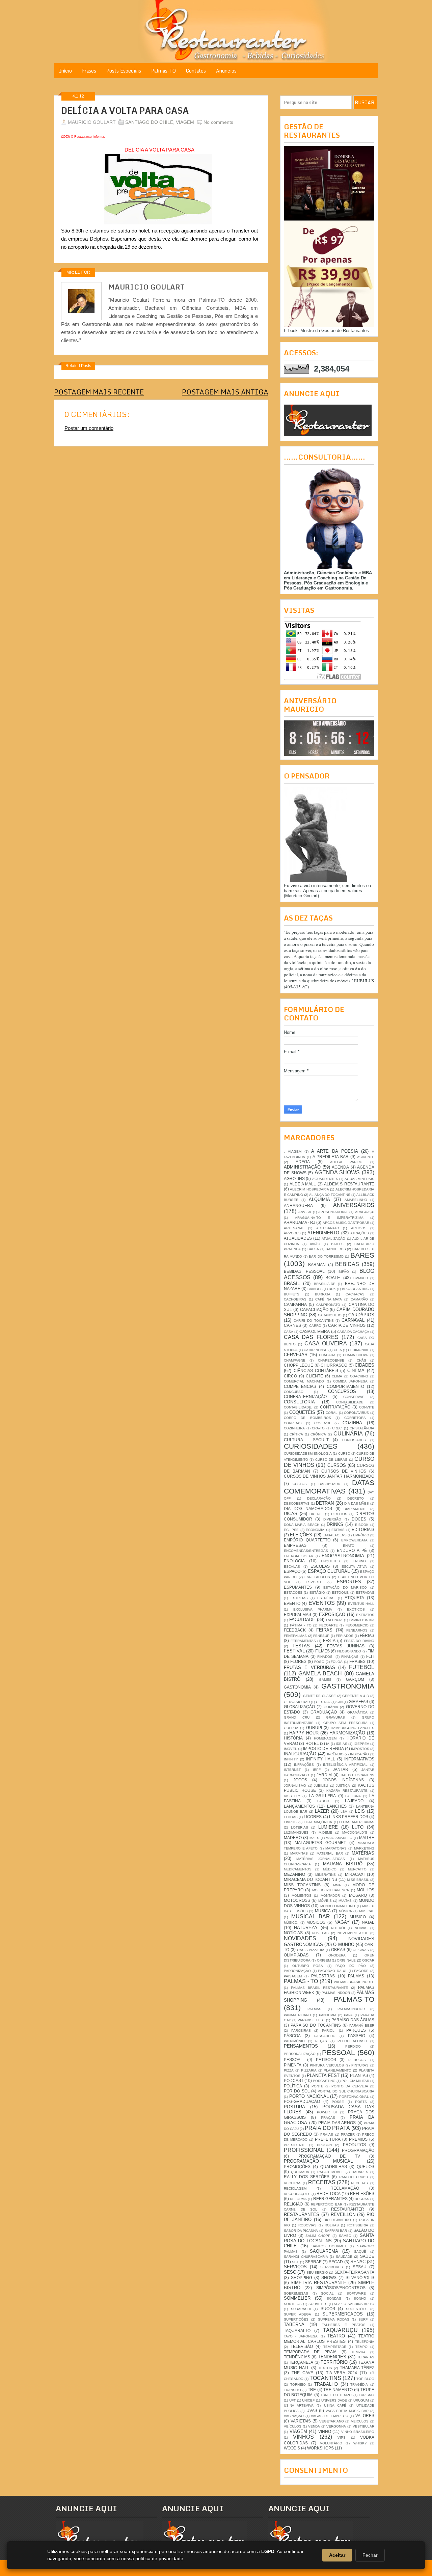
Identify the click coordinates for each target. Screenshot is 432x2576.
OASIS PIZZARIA (311, 1950)
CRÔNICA (318, 1434)
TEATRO (336, 2336)
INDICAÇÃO (359, 1754)
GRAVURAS (335, 1717)
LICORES (313, 1817)
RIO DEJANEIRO (337, 2220)
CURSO (344, 1454)
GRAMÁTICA (357, 1712)
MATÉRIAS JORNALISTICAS (321, 1859)
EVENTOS (322, 1603)
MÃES (314, 1838)
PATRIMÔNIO (294, 2041)
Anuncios (226, 71)
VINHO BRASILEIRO (358, 2432)
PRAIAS (327, 2134)
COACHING (359, 1376)
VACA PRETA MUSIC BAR (347, 2411)
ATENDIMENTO (323, 1233)
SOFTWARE (356, 2293)
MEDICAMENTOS (298, 1869)
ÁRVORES (292, 1233)
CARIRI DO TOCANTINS (314, 1321)
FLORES (298, 1661)
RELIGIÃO (293, 2204)
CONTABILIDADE (350, 1402)
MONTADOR (330, 1896)
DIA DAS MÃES (357, 1503)
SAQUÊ (360, 2252)
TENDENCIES (332, 2357)
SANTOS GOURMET (329, 2246)
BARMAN (317, 1265)
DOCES (359, 1519)
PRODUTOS (354, 2145)
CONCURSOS (342, 1391)
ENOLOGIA (294, 1561)
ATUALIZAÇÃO (333, 1239)
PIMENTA (293, 2065)
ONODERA (337, 1955)
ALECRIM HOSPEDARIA (309, 1189)
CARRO (315, 1326)
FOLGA (337, 1662)
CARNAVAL (353, 1320)
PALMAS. (315, 2009)
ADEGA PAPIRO (346, 1162)
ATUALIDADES (298, 1238)
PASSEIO (357, 2036)
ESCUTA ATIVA (354, 1567)
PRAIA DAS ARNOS (337, 2123)
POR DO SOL (297, 2091)
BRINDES (315, 1289)
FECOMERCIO (357, 1625)
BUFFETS (292, 1294)
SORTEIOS (293, 2304)
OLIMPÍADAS (296, 1955)
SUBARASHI (301, 2309)
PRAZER (348, 2134)
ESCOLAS (320, 1566)
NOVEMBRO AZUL (353, 1933)
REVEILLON (343, 2214)
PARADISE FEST (311, 2020)
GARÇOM (355, 1679)
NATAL (368, 1922)
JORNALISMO (295, 1786)
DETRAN (325, 1503)
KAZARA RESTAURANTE (347, 1791)
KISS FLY (292, 1796)
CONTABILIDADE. (298, 1407)
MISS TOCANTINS (302, 1885)
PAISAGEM (293, 1976)
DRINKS (335, 1524)
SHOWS (329, 2278)
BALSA (313, 1249)
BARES (362, 1255)
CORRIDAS (293, 1423)
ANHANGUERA (298, 1205)
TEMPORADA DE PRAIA (310, 2352)
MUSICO (358, 1917)
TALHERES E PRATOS (344, 2325)
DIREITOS (339, 1514)
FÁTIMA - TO (301, 1625)
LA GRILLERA (322, 1796)
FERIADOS (345, 1636)
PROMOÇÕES (297, 2167)
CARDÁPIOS (361, 1315)
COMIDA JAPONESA (350, 1381)
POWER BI (327, 2112)
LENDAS (291, 1817)
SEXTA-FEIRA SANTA (354, 2272)
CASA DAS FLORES (311, 1337)
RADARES (360, 2172)
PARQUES (356, 2030)
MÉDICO (330, 1869)
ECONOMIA (315, 1530)
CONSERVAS (354, 1397)
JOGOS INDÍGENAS (343, 1780)
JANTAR (341, 1769)
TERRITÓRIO (334, 2362)
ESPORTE (314, 1582)
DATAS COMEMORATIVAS (329, 1487)
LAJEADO (354, 1801)
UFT (292, 2400)
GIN (340, 1702)
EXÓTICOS (356, 1609)
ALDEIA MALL (303, 1184)
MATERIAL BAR (330, 1853)
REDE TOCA (328, 2194)
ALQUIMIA (319, 1199)
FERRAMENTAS (303, 1641)
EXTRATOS (365, 1615)
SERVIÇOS (295, 2267)
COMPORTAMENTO (345, 1386)
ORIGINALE (346, 1960)
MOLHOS (366, 1890)
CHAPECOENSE (331, 1360)
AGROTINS (294, 1179)
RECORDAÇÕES (297, 2194)
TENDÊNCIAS (297, 2357)
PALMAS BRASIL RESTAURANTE (320, 1988)
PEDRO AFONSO (352, 2041)
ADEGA (303, 1162)
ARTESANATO (328, 1228)
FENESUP (321, 1636)
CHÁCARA (327, 1355)
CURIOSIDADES (311, 1446)
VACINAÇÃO (294, 2416)
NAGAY (342, 1922)
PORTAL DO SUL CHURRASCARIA (346, 2091)
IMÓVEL (290, 1749)
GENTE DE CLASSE (319, 1696)
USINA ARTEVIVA (299, 2405)
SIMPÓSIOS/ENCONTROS (341, 2288)
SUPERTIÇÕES (296, 2319)
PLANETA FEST (323, 2075)
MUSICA (323, 1911)
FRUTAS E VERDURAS (309, 1667)
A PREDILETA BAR (331, 1157)
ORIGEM (324, 1960)
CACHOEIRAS (295, 1299)
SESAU (360, 2267)
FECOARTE (329, 1625)
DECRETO (356, 1498)
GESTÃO (323, 1702)
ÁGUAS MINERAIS (359, 1179)
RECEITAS (322, 2182)
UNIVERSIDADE (334, 2400)
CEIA (338, 1350)
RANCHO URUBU (354, 2177)
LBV (344, 1812)
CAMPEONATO (328, 1305)
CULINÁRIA (348, 1434)
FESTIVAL (294, 1651)
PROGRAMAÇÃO (358, 2150)
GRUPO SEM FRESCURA (345, 1723)
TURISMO (367, 2395)
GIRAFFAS (358, 1702)
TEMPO (361, 2347)
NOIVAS (361, 1928)
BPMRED (361, 1278)
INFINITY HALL (321, 1759)
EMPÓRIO (361, 1535)
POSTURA (294, 2107)
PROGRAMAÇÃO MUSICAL (318, 2161)
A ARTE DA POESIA (334, 1151)
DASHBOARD (329, 1484)
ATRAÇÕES (360, 1233)
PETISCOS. (358, 2060)
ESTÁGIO (317, 1593)
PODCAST (294, 2080)
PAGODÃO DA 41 (332, 1971)
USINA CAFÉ (335, 2405)
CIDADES (364, 1365)
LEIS (360, 1811)
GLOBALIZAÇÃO (299, 1707)
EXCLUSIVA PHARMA (313, 1609)
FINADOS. (325, 1657)
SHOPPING (302, 2278)
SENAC (358, 2262)
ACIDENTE (366, 1157)
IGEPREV (361, 1744)
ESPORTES (349, 1582)
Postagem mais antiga (225, 392)
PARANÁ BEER (362, 2025)
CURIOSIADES (354, 1440)
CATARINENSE (316, 1350)
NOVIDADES (300, 1938)
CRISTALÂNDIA (362, 1428)
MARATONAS (336, 1848)
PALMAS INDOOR (336, 1993)
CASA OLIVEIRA (315, 1331)
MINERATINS (326, 1875)
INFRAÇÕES (304, 1765)
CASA (289, 1332)
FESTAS (301, 1646)
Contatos (196, 71)
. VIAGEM (293, 1152)
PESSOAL (339, 2052)
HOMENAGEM (325, 1738)
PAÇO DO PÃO (351, 1966)
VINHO (325, 2431)
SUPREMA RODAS (334, 2319)
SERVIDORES (332, 2267)
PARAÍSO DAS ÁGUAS (353, 2020)
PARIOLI (329, 2031)
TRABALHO (326, 2384)
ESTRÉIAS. (326, 1598)
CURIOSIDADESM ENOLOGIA (308, 1454)
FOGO (319, 1662)
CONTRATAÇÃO (335, 1407)
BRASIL (292, 1283)
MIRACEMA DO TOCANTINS (310, 1879)
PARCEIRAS (301, 2031)
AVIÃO (315, 1244)
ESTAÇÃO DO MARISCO (345, 1587)
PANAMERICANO (298, 2015)
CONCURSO (294, 1392)
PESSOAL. (294, 2060)
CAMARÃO (359, 1299)
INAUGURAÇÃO (300, 1754)
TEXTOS (325, 2368)
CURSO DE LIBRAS (331, 1460)
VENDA (314, 2426)
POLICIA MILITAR (355, 2081)
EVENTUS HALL (361, 1604)
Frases (89, 71)
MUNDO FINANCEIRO (338, 1906)
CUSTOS (300, 1484)
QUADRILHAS (334, 2167)
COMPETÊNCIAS (300, 1386)
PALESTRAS (323, 1976)
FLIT (370, 1656)
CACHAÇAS (355, 1294)
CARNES (292, 1325)
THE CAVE (302, 2373)
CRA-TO (318, 1428)
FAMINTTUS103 (362, 1620)
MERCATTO (357, 1869)
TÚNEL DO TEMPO (336, 2395)
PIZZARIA (309, 2070)
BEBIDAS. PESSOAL (304, 1271)
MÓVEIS (325, 1901)
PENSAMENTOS (301, 2046)
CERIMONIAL (359, 1350)
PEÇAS (321, 2041)
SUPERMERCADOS (343, 2314)
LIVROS (290, 1822)
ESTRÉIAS (299, 1598)
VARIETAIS (301, 2421)
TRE (312, 2390)
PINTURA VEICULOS (327, 2065)
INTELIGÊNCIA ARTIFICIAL (345, 1765)
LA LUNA (353, 1796)
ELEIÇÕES (301, 1535)
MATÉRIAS (363, 1853)
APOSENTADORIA (333, 1212)
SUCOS (328, 2309)
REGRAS (362, 2199)
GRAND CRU (297, 1717)
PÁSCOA (292, 2036)
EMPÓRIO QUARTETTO (307, 1540)
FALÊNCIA (334, 1620)
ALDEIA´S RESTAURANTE (349, 1184)
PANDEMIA (328, 2015)
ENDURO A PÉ (352, 1550)
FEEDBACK (295, 1630)
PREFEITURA (328, 2139)
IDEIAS (342, 1744)
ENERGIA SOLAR (299, 1556)
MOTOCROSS (297, 1900)
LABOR (323, 1801)
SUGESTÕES (357, 2309)
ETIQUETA (354, 1598)
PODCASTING (324, 2081)
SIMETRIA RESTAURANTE (318, 2283)
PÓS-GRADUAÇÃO (302, 2101)
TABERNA (294, 2324)
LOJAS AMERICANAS (357, 1822)
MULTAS (345, 1901)
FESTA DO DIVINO (359, 1641)
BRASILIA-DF (325, 1284)
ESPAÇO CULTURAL (329, 1571)
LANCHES (337, 1806)
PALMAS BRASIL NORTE (354, 1982)
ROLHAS (332, 2225)
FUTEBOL (362, 1667)
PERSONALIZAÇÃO (300, 2054)
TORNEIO (298, 2385)
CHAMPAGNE (295, 1360)
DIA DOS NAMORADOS (308, 1509)
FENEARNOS (357, 1630)
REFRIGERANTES (330, 2199)
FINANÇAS (350, 1657)
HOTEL (312, 1743)
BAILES (337, 1244)
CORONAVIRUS (356, 1413)
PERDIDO (353, 2046)
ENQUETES (330, 1561)
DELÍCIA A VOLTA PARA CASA (125, 111)
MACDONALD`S (355, 1832)
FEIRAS (324, 1630)
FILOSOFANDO (349, 1651)
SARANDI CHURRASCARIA (306, 2257)
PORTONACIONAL (354, 2097)
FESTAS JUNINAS (346, 1646)
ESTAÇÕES (293, 1593)
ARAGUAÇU (365, 1212)
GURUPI (314, 1728)
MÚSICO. (291, 1923)
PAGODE (361, 1971)
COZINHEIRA (294, 1428)
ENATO (349, 1546)
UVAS (312, 2410)
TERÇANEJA (301, 2362)
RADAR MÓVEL (330, 2172)
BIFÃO (344, 1272)
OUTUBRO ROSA (308, 1966)
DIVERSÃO (332, 1519)
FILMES (322, 1651)
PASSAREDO (325, 2036)
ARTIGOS (359, 1228)
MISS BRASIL (358, 1880)
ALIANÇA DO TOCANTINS (330, 1195)
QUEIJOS (366, 2167)
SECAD (336, 2262)
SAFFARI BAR (336, 2231)
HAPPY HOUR (304, 1733)
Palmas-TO (164, 71)
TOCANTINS (325, 2378)
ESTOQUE (340, 1593)
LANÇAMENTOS (299, 1806)
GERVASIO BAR (297, 1702)
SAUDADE (344, 2257)
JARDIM (324, 1775)
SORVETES (318, 2304)
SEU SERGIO (317, 2272)
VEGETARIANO (332, 2421)
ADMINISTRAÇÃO (302, 1167)
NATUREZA (306, 1928)
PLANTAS (359, 2075)
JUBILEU (321, 1786)
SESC (290, 2272)
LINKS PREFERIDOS (349, 1817)
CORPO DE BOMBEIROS (307, 1418)
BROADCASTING (356, 1289)
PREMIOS (358, 2139)
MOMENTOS (302, 1896)
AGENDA (340, 1167)
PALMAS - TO (301, 1981)
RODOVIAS (307, 2225)
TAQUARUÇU (340, 2330)
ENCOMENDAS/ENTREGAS (306, 1551)
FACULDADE (302, 1620)
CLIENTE (314, 1376)
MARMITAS (299, 1853)
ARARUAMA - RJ (300, 1222)
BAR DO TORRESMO (326, 1256)
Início (65, 71)
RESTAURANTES (302, 2214)
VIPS (342, 2437)
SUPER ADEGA (298, 2314)
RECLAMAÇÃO (345, 2188)
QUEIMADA (300, 2172)
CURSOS (337, 1465)
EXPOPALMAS (298, 1614)
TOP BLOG (365, 2379)
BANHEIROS (336, 1249)
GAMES (325, 1680)
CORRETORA (355, 1418)
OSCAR (368, 1960)
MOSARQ (358, 1895)
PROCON (324, 2145)
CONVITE (367, 1407)
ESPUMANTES (298, 1587)
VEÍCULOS (293, 2426)
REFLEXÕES (362, 2194)
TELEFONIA (365, 2342)
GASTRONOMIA (348, 1686)
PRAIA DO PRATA (327, 2128)
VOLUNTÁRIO (331, 2443)
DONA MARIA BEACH (302, 1525)
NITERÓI (338, 1928)
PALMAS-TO (354, 1999)
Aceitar (337, 2555)
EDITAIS (338, 1530)
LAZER (322, 1811)
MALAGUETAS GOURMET (320, 1843)
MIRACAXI (355, 1874)
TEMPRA (358, 2352)
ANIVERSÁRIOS (354, 1205)
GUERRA (291, 1728)
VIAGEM (185, 122)
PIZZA (289, 2070)
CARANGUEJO (330, 1315)
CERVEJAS (296, 1355)
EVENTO (292, 1603)
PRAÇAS (328, 2118)
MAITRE (367, 1838)
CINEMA (356, 1371)
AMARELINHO (356, 1200)
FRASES (357, 1661)
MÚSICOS (316, 1922)
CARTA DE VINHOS (347, 1325)
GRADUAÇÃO (324, 1712)
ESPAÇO (292, 1571)
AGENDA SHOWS (337, 1172)
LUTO (358, 1827)
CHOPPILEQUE (299, 1365)
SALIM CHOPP (318, 2236)
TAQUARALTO (297, 2331)
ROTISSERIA (358, 2225)
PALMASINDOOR (351, 2009)
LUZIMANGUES (296, 1832)
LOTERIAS (300, 1827)
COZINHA (352, 1423)
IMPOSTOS (360, 1749)
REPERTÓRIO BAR (327, 2204)
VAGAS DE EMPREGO (329, 2416)
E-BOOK (362, 1525)
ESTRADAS (365, 1593)
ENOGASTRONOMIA (343, 1556)
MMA (337, 1885)
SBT (295, 2262)
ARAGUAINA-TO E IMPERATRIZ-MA (329, 1218)
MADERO (293, 1838)
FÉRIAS (367, 1635)
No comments (218, 122)
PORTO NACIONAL (309, 2096)
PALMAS (356, 1976)
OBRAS (338, 1950)
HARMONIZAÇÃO (347, 1733)
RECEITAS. (360, 2183)
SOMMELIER (297, 2298)
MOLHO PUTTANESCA (331, 1890)
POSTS (361, 2102)
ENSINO (359, 1561)
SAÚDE (367, 2256)
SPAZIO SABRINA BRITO (354, 2304)
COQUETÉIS (302, 1412)
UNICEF (308, 2400)
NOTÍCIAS (293, 1933)
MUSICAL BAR (311, 1916)
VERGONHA (336, 2426)
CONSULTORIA (299, 1402)
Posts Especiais (124, 71)
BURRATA (323, 1294)
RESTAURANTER (348, 2209)
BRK (332, 1289)
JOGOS (300, 1780)
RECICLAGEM (295, 2188)
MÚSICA (345, 1911)
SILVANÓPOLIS (360, 2278)
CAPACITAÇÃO (314, 1309)
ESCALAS (292, 1567)
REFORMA (298, 2199)
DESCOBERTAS (297, 1503)
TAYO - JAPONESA (301, 2336)
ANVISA (305, 1212)
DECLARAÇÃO (319, 1498)
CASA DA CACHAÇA (353, 1332)
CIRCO (290, 1376)
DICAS (291, 1514)
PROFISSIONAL (304, 2150)
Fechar (370, 2555)
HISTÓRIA (293, 1738)
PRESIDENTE (295, 2145)
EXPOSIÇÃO (332, 1614)
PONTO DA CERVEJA (350, 2086)
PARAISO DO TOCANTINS (316, 2025)
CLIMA (337, 1376)
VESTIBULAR (363, 2426)
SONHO (360, 2298)
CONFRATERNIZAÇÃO (305, 1396)
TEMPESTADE (335, 2347)
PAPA (348, 2015)
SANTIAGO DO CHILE (149, 122)
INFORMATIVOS (359, 1759)
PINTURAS (360, 2065)
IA (328, 1744)
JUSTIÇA (343, 1786)
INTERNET (292, 1770)
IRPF (317, 1770)
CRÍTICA (296, 1434)
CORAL (332, 1413)
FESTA (329, 1640)
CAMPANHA (295, 1304)
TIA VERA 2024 (342, 2373)
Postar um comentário (89, 428)
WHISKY (360, 2443)
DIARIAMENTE (355, 1509)
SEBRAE (313, 2262)
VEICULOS (360, 2421)
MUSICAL (367, 1911)
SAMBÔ (345, 2236)
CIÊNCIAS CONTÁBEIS (316, 1371)
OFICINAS (361, 1950)
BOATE (333, 1278)
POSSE (338, 2102)
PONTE (317, 2086)
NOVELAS (320, 1933)
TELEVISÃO (302, 2346)
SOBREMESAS (296, 2293)
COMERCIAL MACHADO (304, 1381)
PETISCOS (326, 2060)
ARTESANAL (294, 1228)
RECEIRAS (293, 2183)
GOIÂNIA (331, 1707)
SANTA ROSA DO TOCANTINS (329, 2238)
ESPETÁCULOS (317, 1577)
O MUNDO (344, 1944)
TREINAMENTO (338, 2390)
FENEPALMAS (295, 1636)
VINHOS (303, 2437)
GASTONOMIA (297, 1687)
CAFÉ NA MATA (329, 1299)
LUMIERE (328, 1827)
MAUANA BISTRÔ (343, 1864)
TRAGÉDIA (359, 2385)
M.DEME (325, 1832)
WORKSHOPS (320, 2448)
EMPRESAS (295, 1545)
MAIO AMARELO (339, 1838)
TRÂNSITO (292, 2390)
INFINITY (291, 1759)
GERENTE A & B (356, 1696)
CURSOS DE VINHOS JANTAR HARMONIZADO (329, 1476)
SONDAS (334, 2298)
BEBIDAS (347, 1264)
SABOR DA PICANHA (301, 2231)
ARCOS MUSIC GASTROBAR (346, 1223)
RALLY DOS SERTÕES (307, 2177)
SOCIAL (327, 2293)
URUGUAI (361, 2400)
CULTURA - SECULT (306, 1440)
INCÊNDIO (335, 1754)
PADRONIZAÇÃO (297, 1971)
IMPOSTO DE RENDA (323, 1748)
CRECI (337, 1428)
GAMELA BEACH (320, 1674)
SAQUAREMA (324, 2251)
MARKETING (364, 1848)
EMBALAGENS (335, 1535)
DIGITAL (316, 1514)
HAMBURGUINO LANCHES (353, 1728)
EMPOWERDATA (354, 1540)
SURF (363, 2319)
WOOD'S (292, 2448)
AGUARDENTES (325, 1179)
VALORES (365, 2416)
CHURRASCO (334, 1365)
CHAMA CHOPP (356, 1355)
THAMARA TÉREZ (357, 2368)
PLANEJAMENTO (337, 2070)
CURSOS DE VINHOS (344, 1471)
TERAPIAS (366, 2357)
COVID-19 (322, 1423)
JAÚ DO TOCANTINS (357, 1775)
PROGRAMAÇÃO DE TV (329, 2156)
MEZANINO (294, 1874)
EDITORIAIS (363, 1529)
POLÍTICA (293, 2086)
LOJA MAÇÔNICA (318, 1822)
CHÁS (361, 1360)
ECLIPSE (291, 1530)
